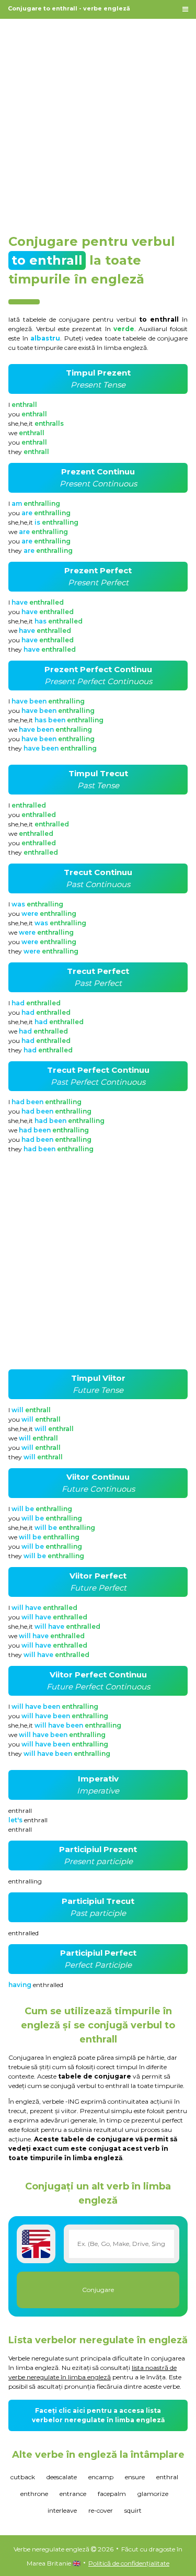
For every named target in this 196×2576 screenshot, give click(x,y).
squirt (133, 2510)
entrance (73, 2494)
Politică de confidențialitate (129, 2563)
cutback (23, 2477)
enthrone (34, 2494)
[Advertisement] (98, 121)
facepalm (112, 2494)
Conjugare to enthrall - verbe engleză (69, 8)
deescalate (62, 2477)
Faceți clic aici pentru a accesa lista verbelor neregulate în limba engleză (98, 2415)
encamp (101, 2477)
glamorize (153, 2494)
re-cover (101, 2510)
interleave (62, 2510)
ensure (135, 2477)
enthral (167, 2477)
